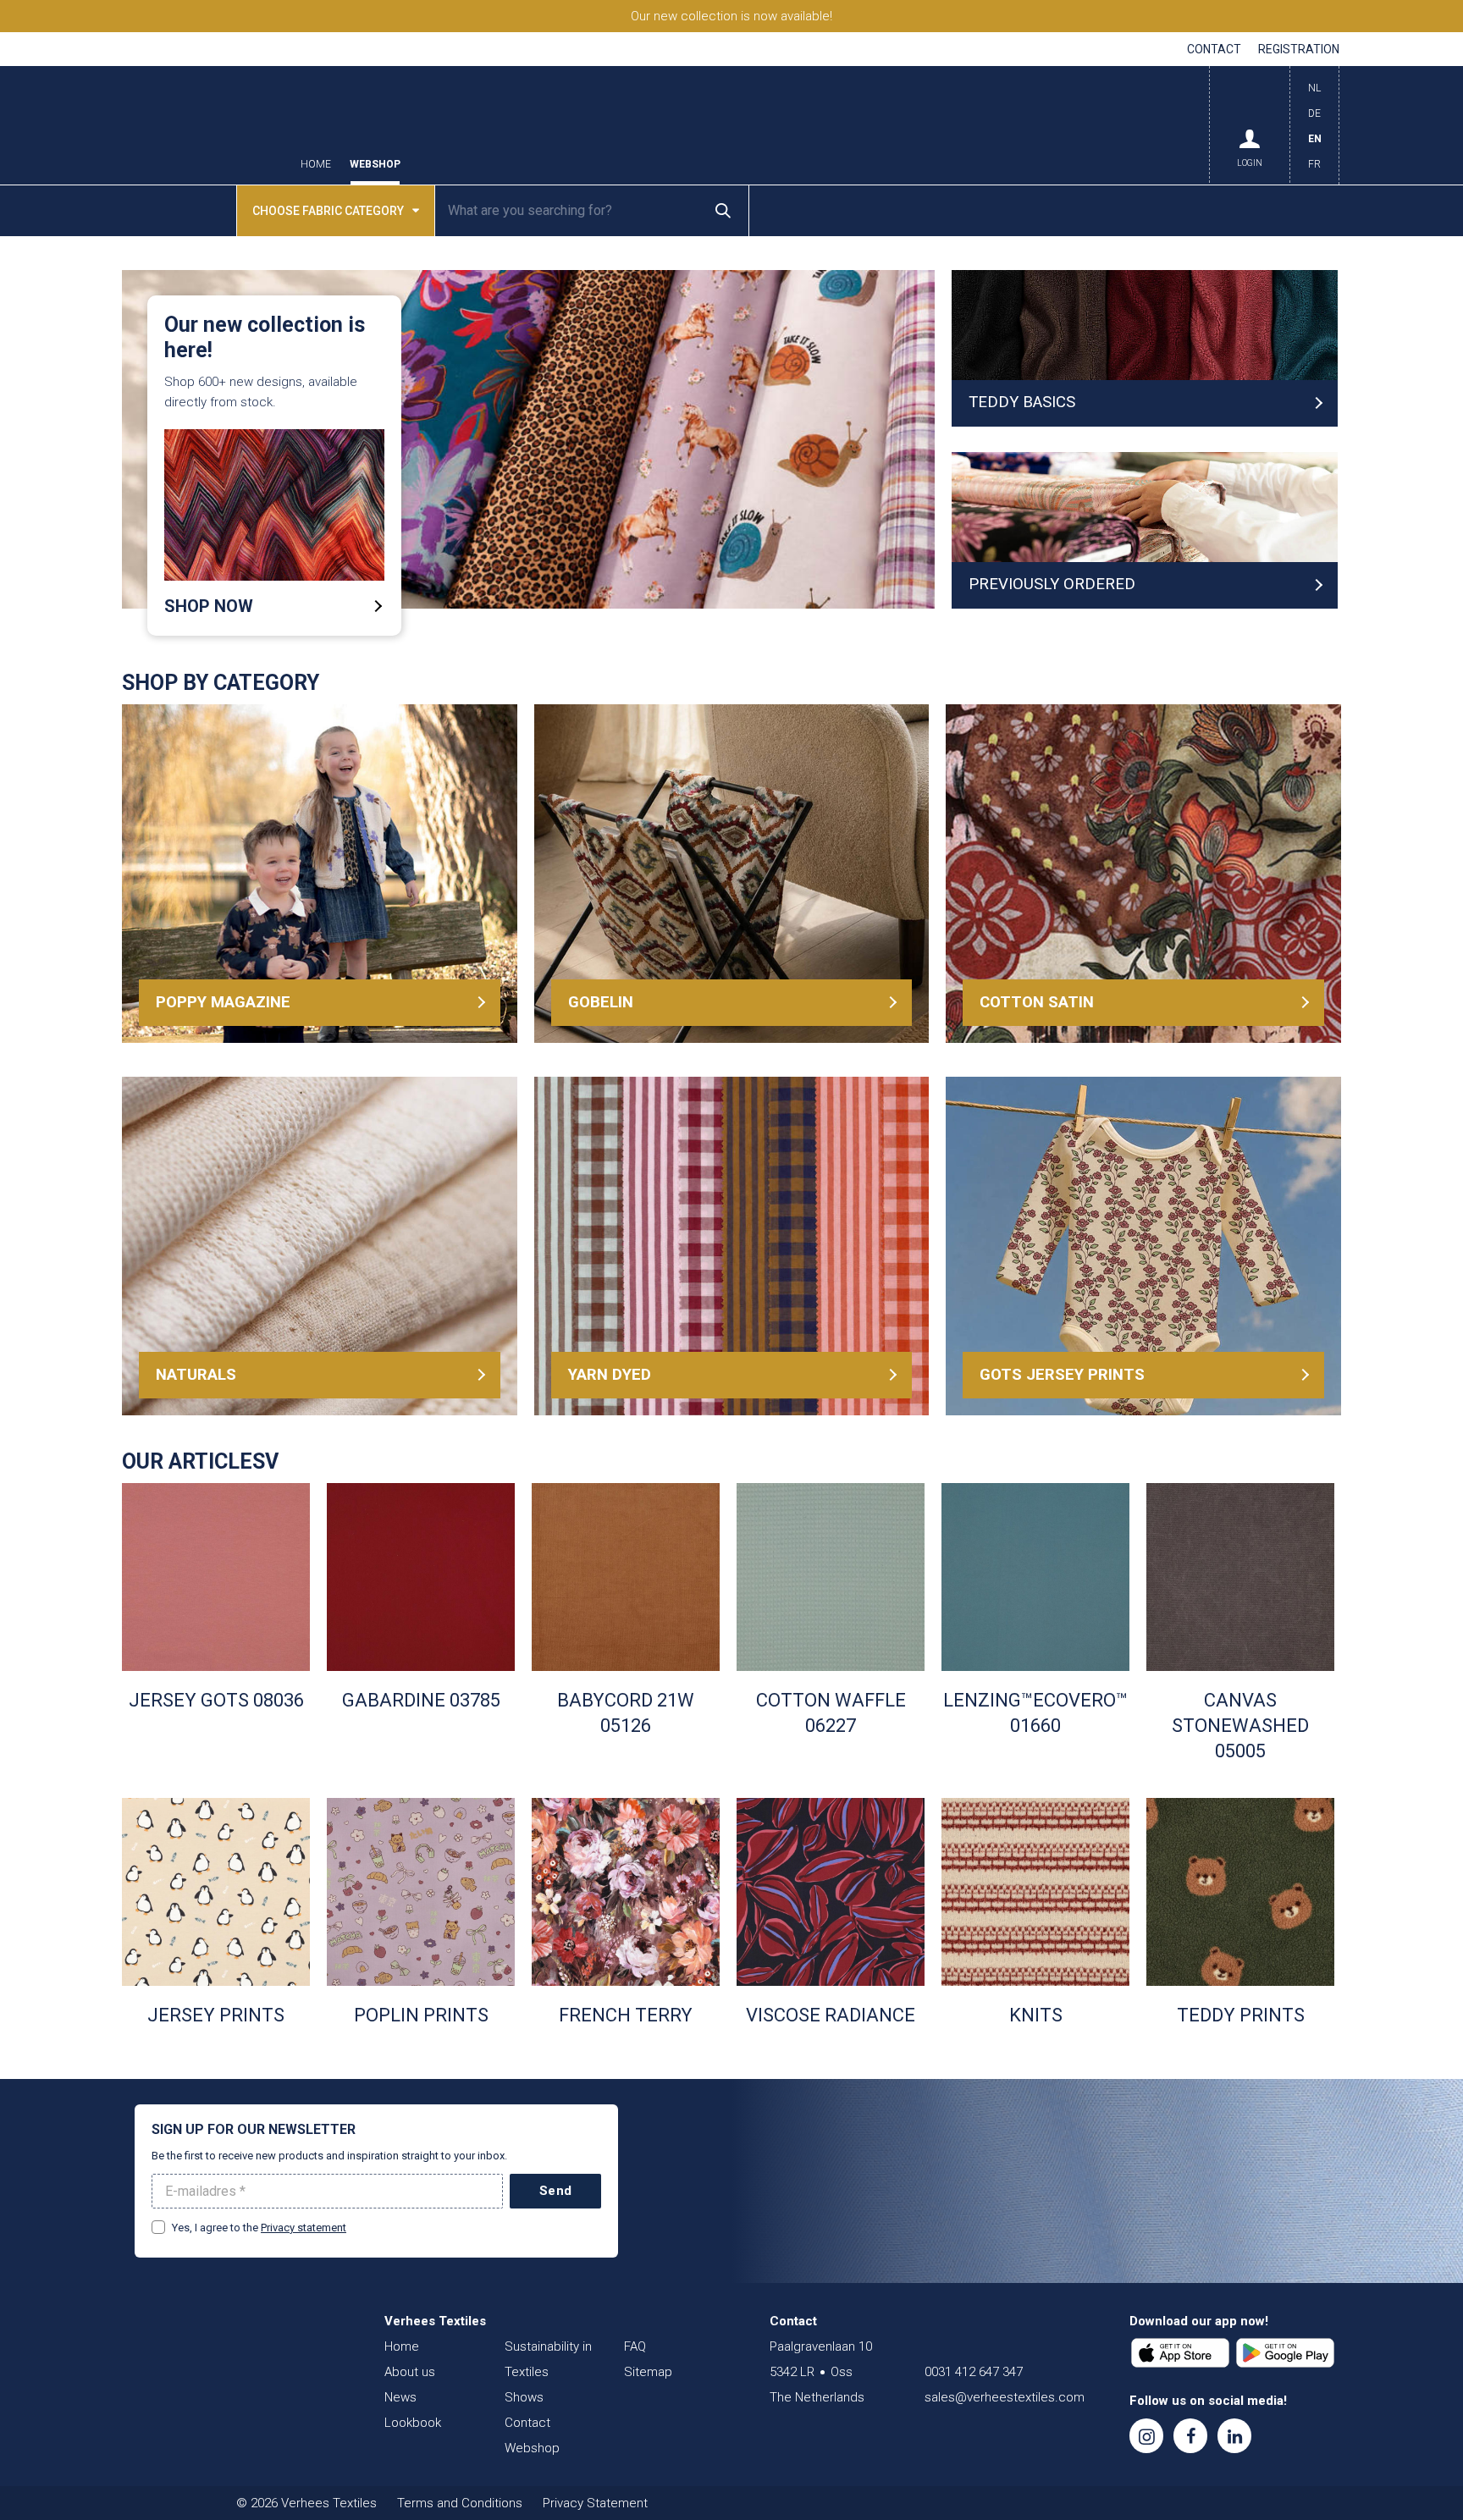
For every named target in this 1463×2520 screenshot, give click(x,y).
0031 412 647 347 (974, 2372)
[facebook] (1190, 2436)
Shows (524, 2397)
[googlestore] (1285, 2353)
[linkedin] (1234, 2436)
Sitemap (648, 2372)
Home (316, 165)
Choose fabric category (328, 211)
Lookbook (413, 2423)
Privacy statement (304, 2228)
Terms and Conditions (460, 2503)
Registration (1299, 49)
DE (1314, 113)
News (400, 2397)
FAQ (635, 2346)
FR (1314, 164)
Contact (1214, 49)
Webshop (375, 165)
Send (555, 2191)
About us (410, 2372)
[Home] (236, 2355)
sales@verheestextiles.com (1005, 2397)
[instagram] (1146, 2436)
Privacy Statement (595, 2503)
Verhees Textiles (202, 125)
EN (1315, 139)
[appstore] (1180, 2353)
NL (1314, 88)
